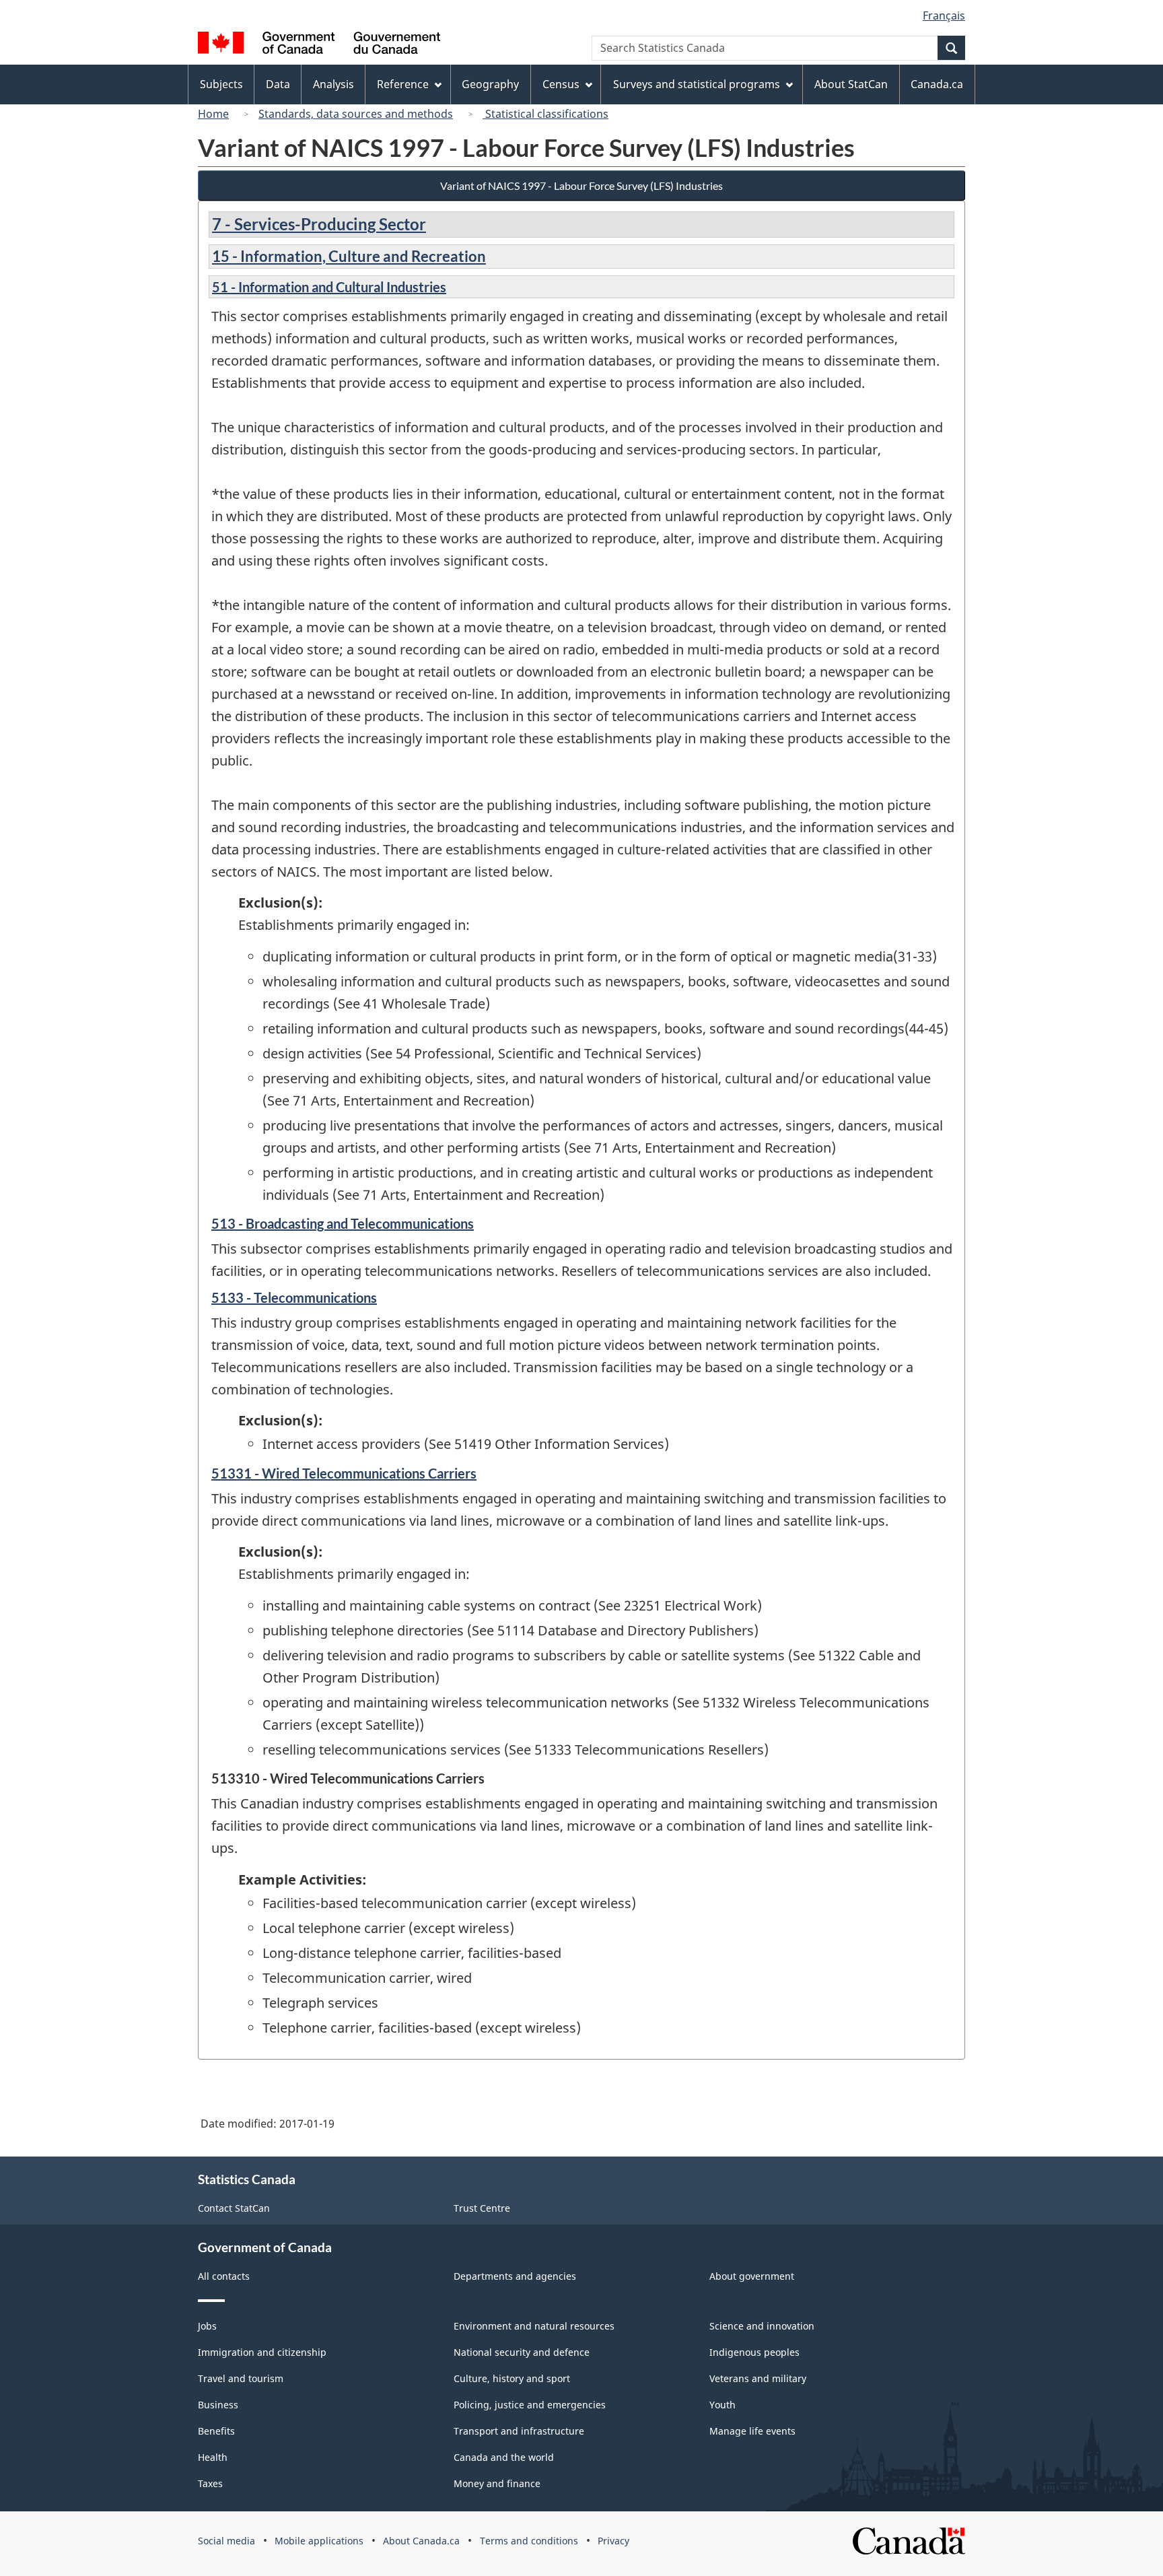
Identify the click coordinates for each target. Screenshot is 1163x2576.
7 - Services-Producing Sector (319, 224)
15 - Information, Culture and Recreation (349, 256)
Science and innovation (762, 2326)
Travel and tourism (241, 2378)
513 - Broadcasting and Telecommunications (343, 1223)
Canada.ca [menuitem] (937, 84)
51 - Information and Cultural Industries (329, 287)
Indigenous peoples (754, 2352)
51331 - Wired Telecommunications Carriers (344, 1473)
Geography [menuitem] (490, 84)
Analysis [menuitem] (333, 84)
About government (752, 2276)
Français (944, 15)
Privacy (613, 2541)
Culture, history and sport (512, 2378)
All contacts (224, 2276)
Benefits (216, 2431)
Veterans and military (758, 2378)
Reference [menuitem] (403, 84)
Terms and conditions (529, 2541)
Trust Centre (482, 2208)
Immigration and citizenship (262, 2352)
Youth (723, 2405)
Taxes (210, 2483)
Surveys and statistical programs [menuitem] (697, 84)
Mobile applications (319, 2541)
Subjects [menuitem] (221, 84)
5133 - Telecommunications (294, 1297)
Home (213, 114)
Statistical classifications (545, 114)
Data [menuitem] (278, 84)
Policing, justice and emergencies (530, 2405)
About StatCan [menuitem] (851, 84)
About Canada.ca (421, 2541)
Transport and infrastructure (519, 2431)
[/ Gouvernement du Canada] (319, 45)
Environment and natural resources (534, 2326)
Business (218, 2405)
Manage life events (752, 2431)
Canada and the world (504, 2457)
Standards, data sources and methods (356, 114)
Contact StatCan (234, 2208)
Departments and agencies (515, 2276)
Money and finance (497, 2483)
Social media (226, 2541)
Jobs (207, 2326)
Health (213, 2457)
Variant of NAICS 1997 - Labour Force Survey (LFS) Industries (581, 185)
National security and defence (522, 2352)
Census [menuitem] (561, 84)
